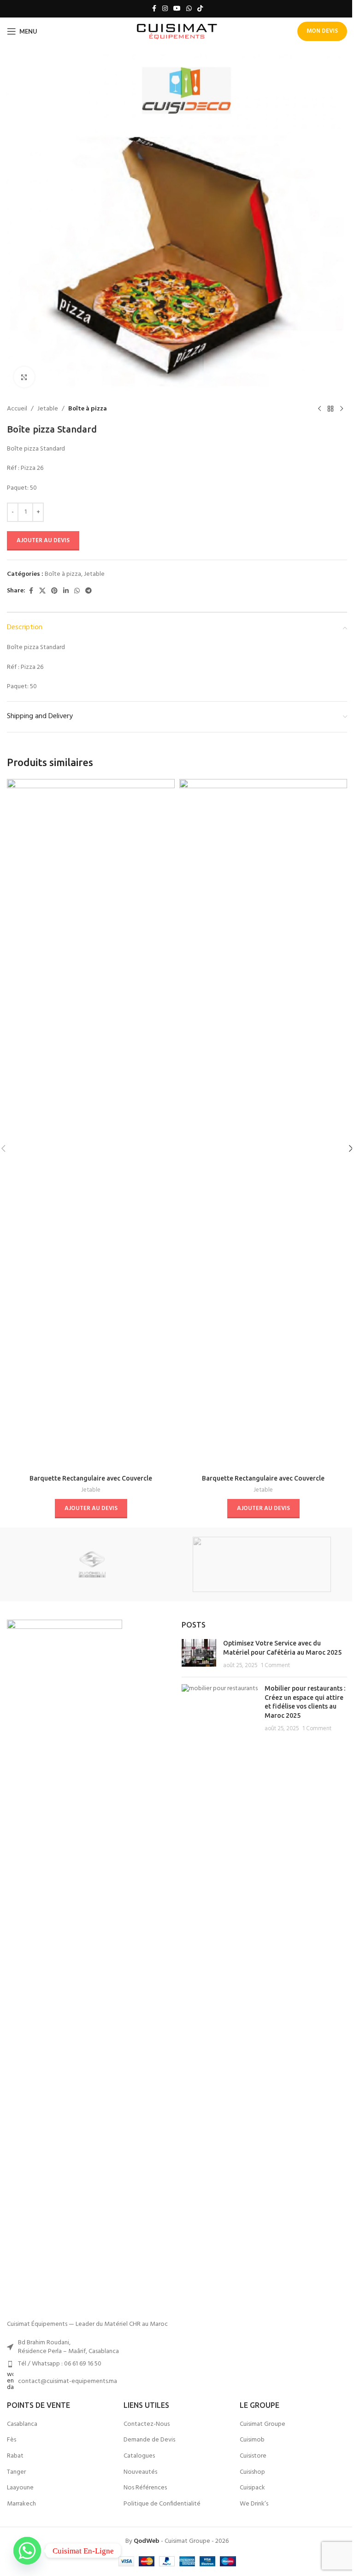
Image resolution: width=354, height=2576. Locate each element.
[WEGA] (262, 1564)
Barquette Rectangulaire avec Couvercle (91, 1478)
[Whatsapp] (27, 2551)
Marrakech (21, 2504)
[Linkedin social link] (66, 591)
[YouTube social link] (177, 9)
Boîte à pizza (88, 409)
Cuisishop (252, 2472)
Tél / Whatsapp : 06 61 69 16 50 (60, 2364)
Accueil (17, 409)
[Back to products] (330, 409)
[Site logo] (177, 32)
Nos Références (145, 2488)
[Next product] (342, 409)
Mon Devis (322, 31)
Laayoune (20, 2488)
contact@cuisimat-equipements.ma (68, 2381)
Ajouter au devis (43, 541)
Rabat (15, 2456)
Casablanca (22, 2424)
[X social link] (42, 591)
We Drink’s (254, 2504)
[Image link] (65, 1965)
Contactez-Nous (147, 2424)
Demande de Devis (149, 2440)
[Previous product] (319, 409)
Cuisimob (252, 2440)
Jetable (48, 409)
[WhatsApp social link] (189, 9)
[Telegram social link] (88, 591)
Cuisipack (252, 2488)
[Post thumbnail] (199, 1654)
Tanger (16, 2472)
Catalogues (139, 2456)
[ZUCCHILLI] (92, 1564)
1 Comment (275, 1666)
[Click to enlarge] (24, 377)
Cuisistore (253, 2456)
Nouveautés (140, 2472)
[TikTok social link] (200, 9)
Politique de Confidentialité (162, 2504)
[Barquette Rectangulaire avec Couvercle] (91, 1124)
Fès (12, 2440)
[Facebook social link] (154, 9)
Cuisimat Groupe (263, 2424)
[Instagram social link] (165, 9)
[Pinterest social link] (54, 591)
